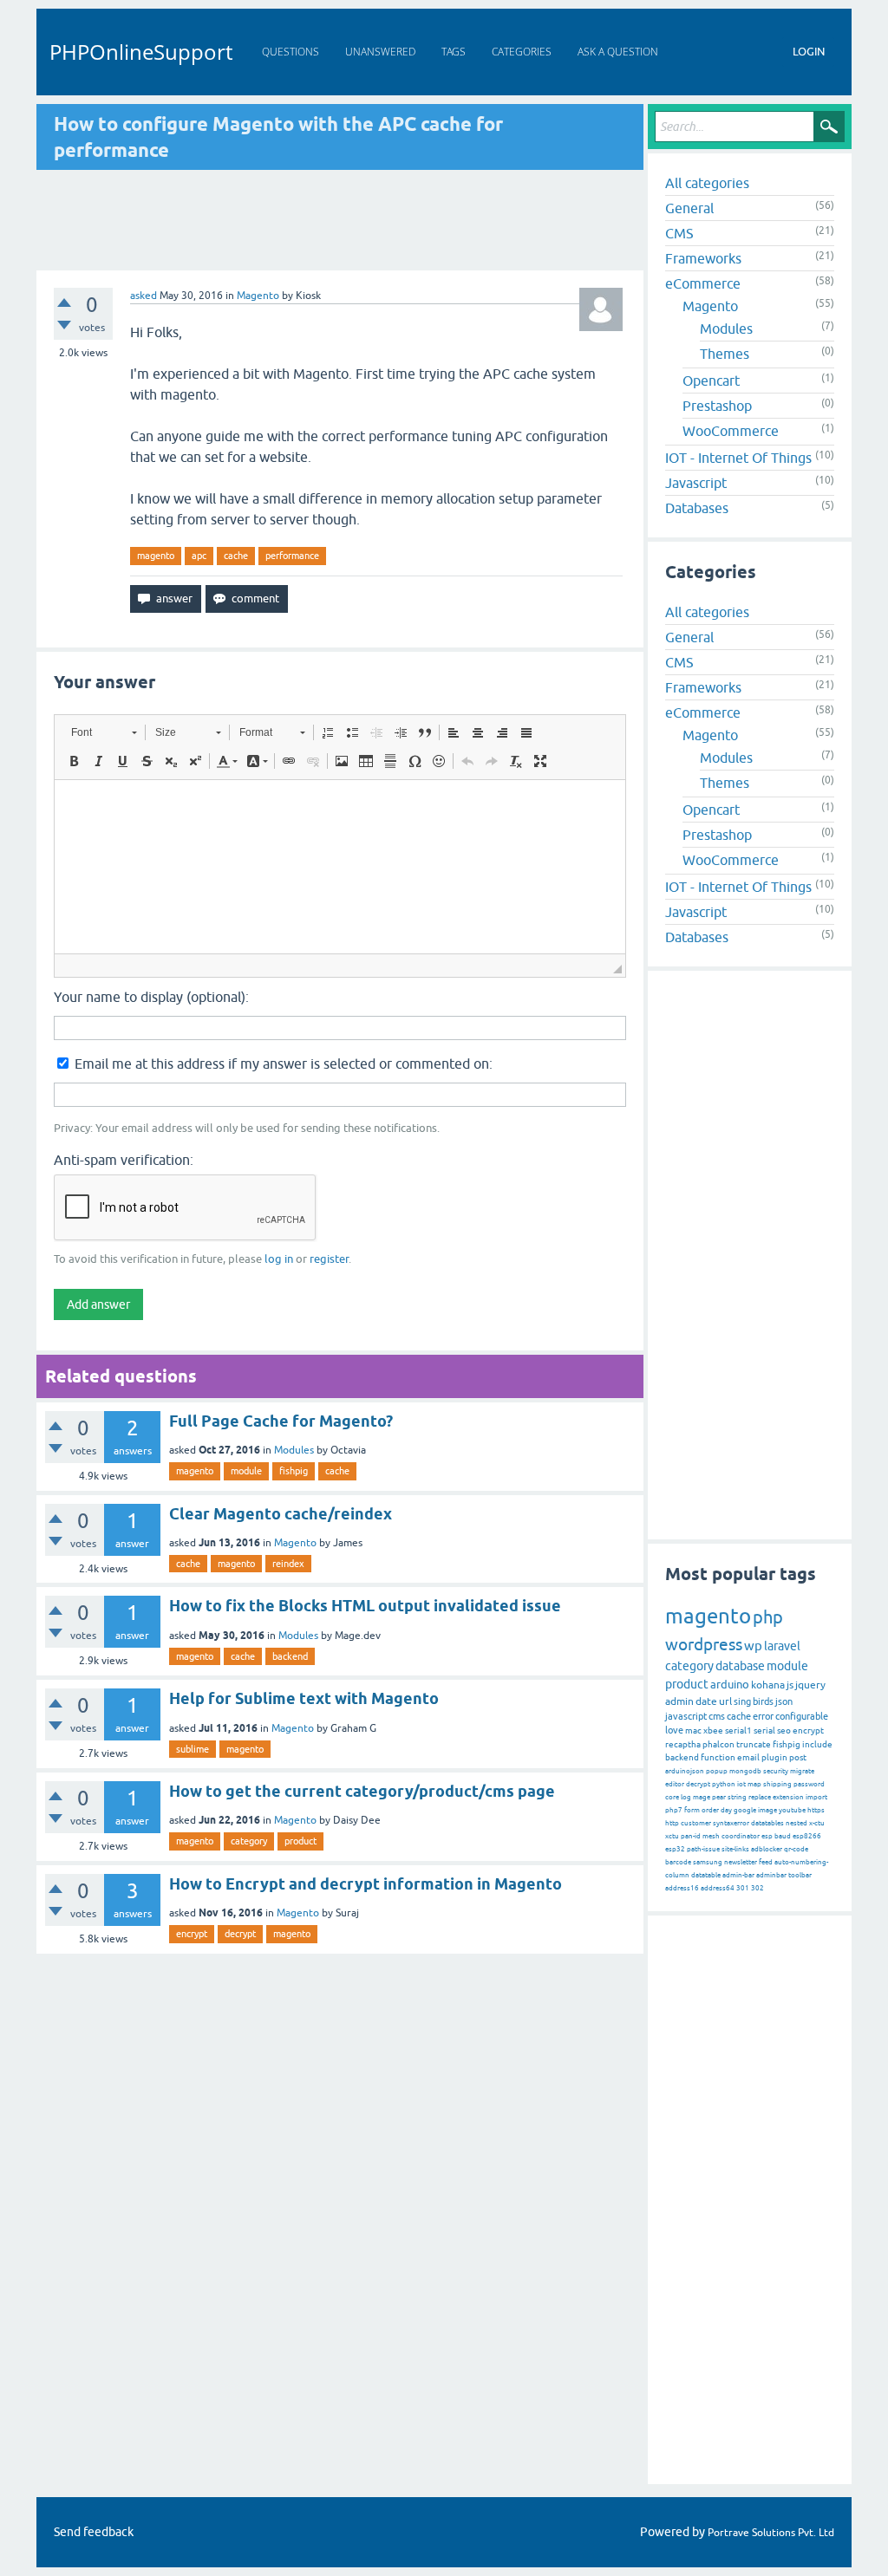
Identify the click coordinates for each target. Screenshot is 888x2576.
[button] (104, 732)
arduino (730, 1685)
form (692, 1810)
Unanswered (380, 52)
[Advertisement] (340, 220)
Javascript (696, 483)
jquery (810, 1685)
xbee (713, 1730)
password (809, 1784)
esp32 (675, 1849)
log (686, 1797)
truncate (754, 1744)
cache (236, 556)
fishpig (294, 1471)
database (740, 1666)
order (710, 1810)
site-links (735, 1849)
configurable (802, 1716)
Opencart (711, 381)
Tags (454, 52)
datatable (706, 1875)
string (737, 1797)
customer (696, 1823)
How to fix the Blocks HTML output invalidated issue (365, 1606)
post (798, 1757)
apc (199, 556)
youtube (792, 1810)
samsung (708, 1862)
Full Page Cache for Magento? (281, 1421)
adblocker (767, 1849)
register (329, 1259)
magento (156, 556)
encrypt (192, 1934)
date (706, 1701)
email (748, 1757)
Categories (522, 52)
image (767, 1810)
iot (741, 1784)
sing (742, 1701)
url (725, 1701)
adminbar (771, 1875)
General (689, 208)
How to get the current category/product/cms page (362, 1791)
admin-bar (738, 1875)
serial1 (738, 1730)
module (246, 1471)
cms (717, 1716)
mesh (711, 1836)
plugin (774, 1757)
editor (675, 1784)
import (816, 1797)
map (754, 1784)
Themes (725, 354)
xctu (672, 1836)
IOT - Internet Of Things (738, 458)
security (776, 1771)
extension (788, 1797)
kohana (768, 1685)
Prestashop (717, 406)
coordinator (741, 1836)
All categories (707, 183)
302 (757, 1888)
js (790, 1685)
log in (279, 1259)
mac (693, 1730)
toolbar (800, 1875)
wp (753, 1646)
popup (717, 1771)
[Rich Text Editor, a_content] (340, 867)
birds (763, 1701)
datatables (767, 1823)
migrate (802, 1771)
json (784, 1701)
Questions (291, 52)
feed (766, 1862)
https (816, 1810)
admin (679, 1701)
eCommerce (703, 283)
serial (764, 1730)
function (718, 1757)
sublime (193, 1749)
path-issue (703, 1849)
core (672, 1797)
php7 (674, 1810)
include (817, 1744)
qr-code (796, 1849)
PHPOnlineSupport (141, 52)
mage (702, 1797)
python (724, 1784)
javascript (686, 1716)
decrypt (240, 1934)
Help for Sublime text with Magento (304, 1698)
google (745, 1810)
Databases (697, 508)
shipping (777, 1784)
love (674, 1730)
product (300, 1841)
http (672, 1823)
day (726, 1810)
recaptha (683, 1744)
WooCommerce (731, 431)
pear (719, 1797)
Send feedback (94, 2532)
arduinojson (685, 1771)
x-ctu (817, 1823)
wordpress (704, 1644)
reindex (288, 1564)
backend (290, 1656)
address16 (682, 1888)
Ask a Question (618, 52)
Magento (258, 296)
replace (760, 1797)
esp (767, 1836)
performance (292, 556)
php (768, 1617)
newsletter (741, 1862)
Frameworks (703, 258)
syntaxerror (731, 1823)
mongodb (745, 1771)
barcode (678, 1862)
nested (797, 1823)
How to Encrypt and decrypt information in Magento (366, 1884)
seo (784, 1730)
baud (783, 1836)
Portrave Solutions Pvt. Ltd (771, 2533)
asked (144, 296)
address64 (718, 1888)
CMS (679, 233)
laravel (782, 1646)
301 (743, 1888)
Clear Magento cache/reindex (281, 1514)
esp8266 (807, 1836)
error (763, 1716)
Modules (294, 1450)
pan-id (691, 1836)
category (249, 1841)
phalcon (718, 1744)
